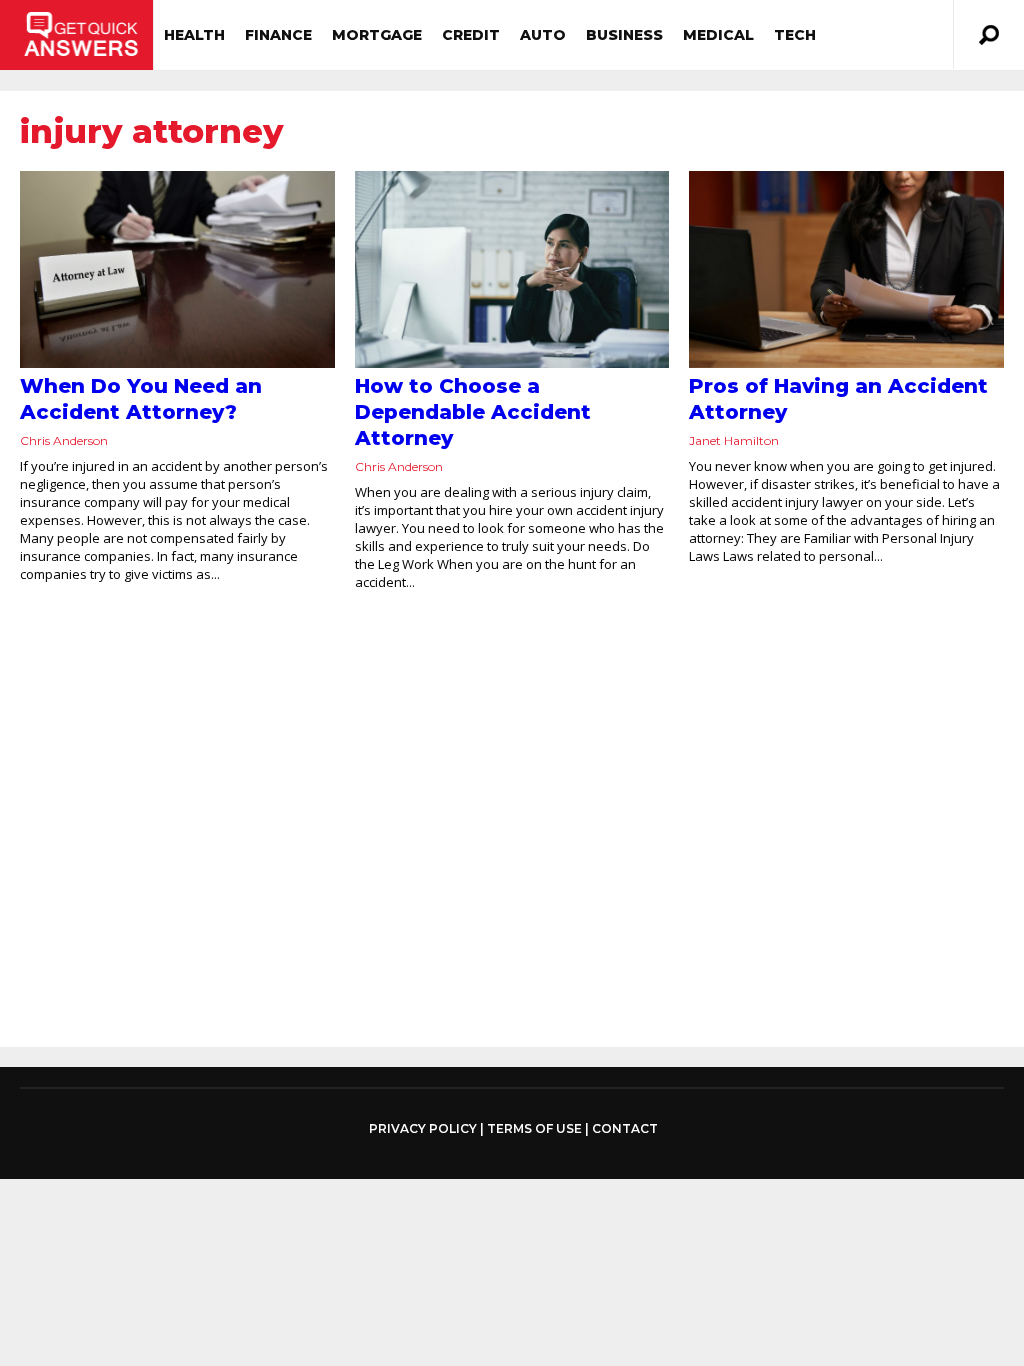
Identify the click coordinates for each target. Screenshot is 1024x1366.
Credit (471, 35)
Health (194, 35)
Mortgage (377, 35)
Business (624, 35)
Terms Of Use (534, 1128)
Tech (795, 35)
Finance (278, 35)
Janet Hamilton (734, 440)
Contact (625, 1128)
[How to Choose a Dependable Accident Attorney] (512, 269)
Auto (543, 35)
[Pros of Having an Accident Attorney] (846, 269)
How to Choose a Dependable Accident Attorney (473, 412)
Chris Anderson (64, 440)
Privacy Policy (423, 1129)
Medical (718, 35)
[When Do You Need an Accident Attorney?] (177, 269)
